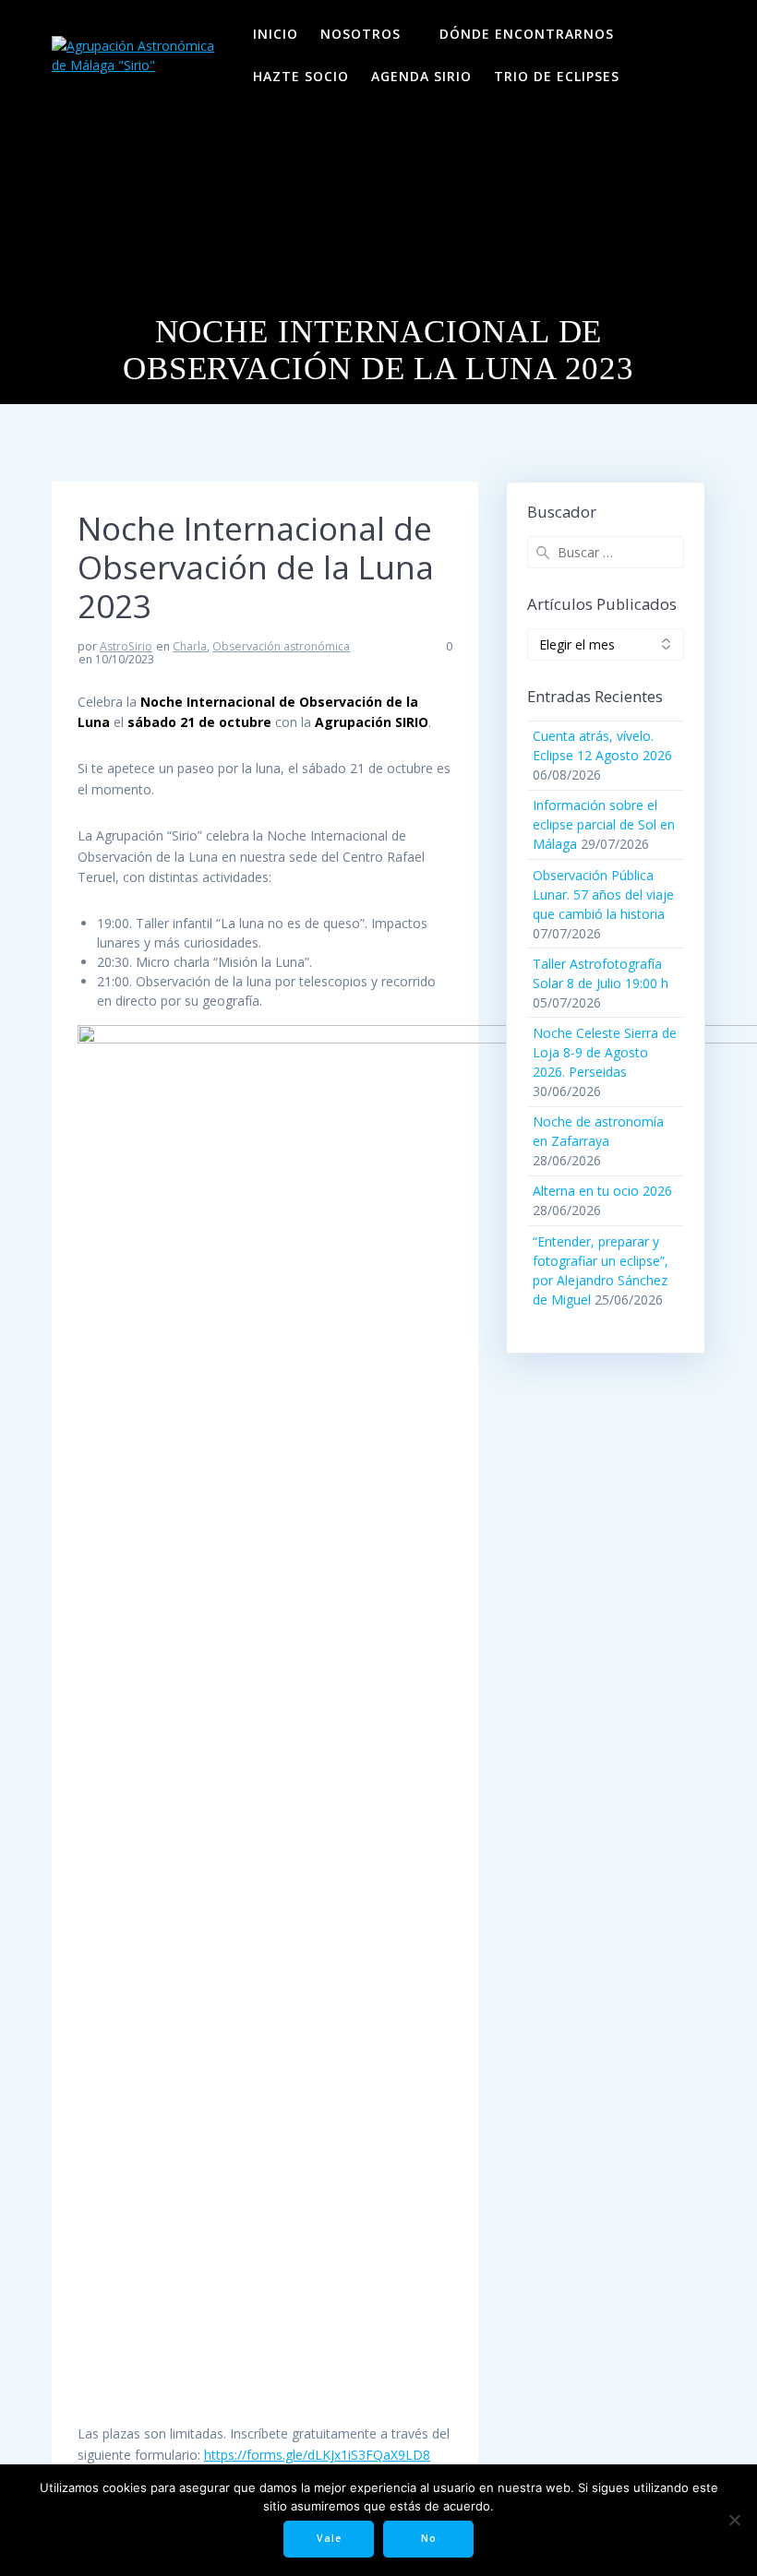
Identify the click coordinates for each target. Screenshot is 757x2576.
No (429, 2538)
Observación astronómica (281, 646)
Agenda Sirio (421, 76)
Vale (329, 2538)
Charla (190, 646)
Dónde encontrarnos (527, 34)
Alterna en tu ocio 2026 (602, 1191)
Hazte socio (301, 76)
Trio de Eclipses (557, 76)
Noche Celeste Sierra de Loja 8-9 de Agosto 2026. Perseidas (605, 1052)
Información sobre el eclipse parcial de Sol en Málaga (604, 824)
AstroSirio (126, 646)
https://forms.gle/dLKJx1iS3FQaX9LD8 (317, 2455)
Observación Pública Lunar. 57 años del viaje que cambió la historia (603, 894)
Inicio (276, 34)
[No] (734, 2520)
